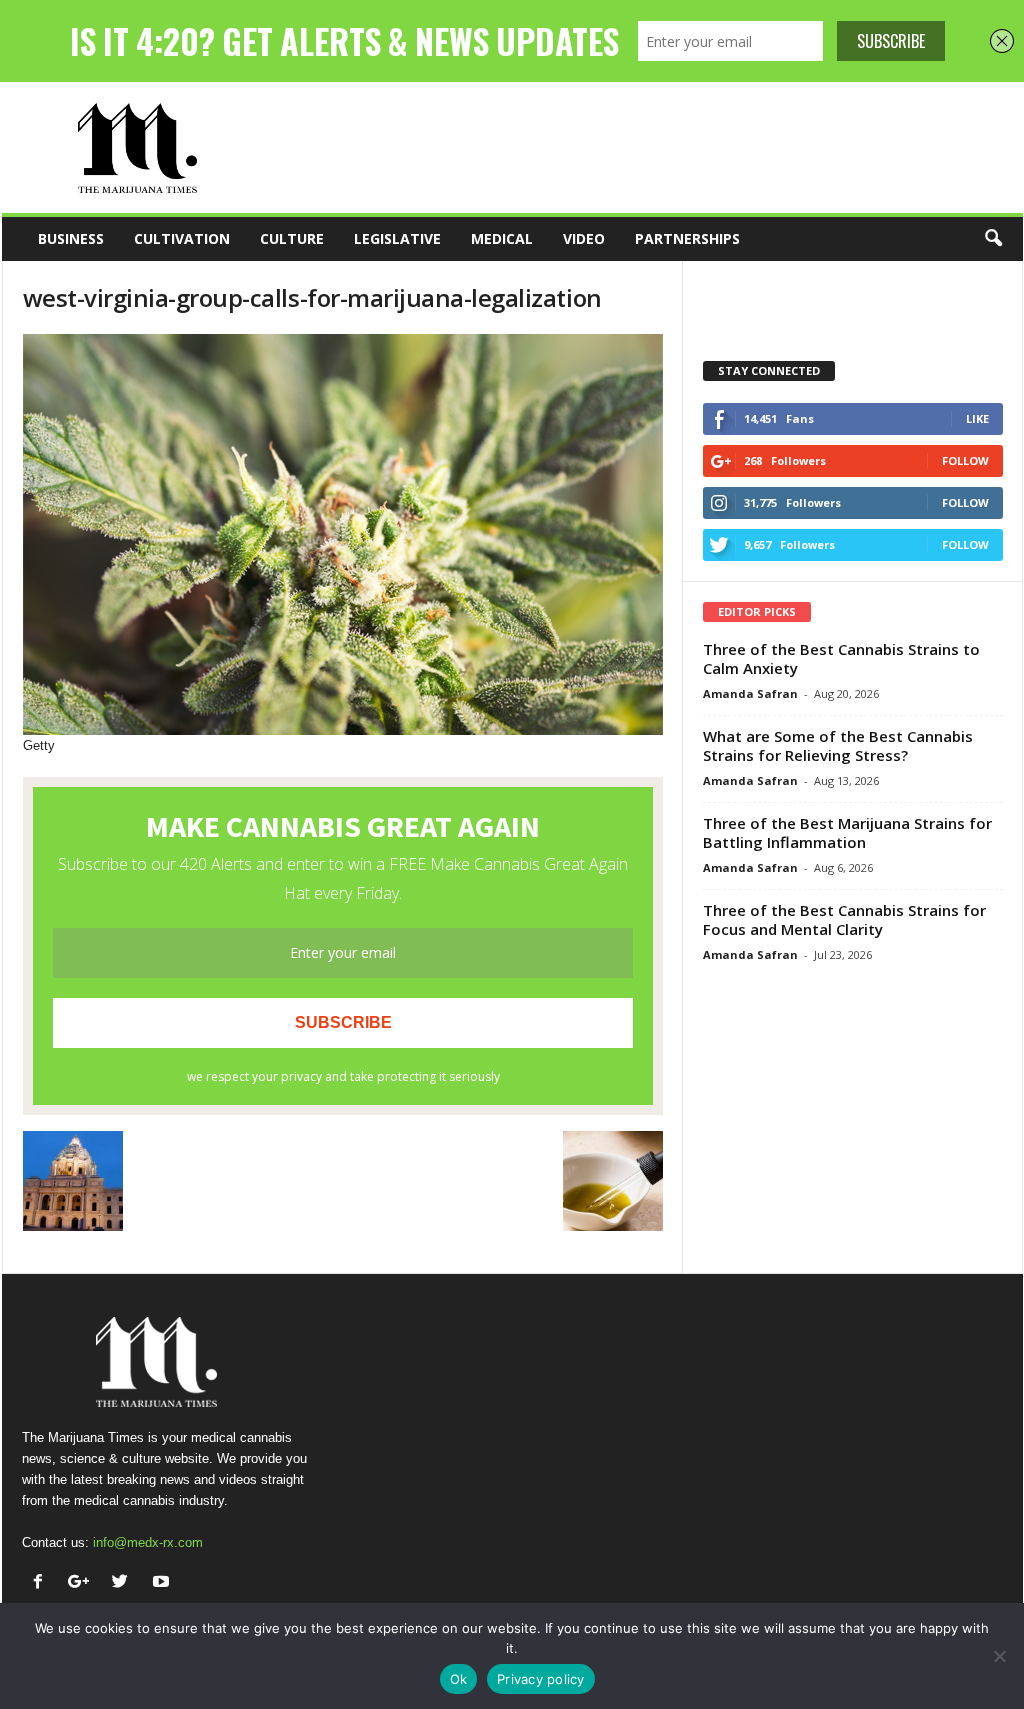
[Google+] (83, 1583)
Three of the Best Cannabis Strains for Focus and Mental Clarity (844, 919)
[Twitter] (124, 1583)
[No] (999, 1656)
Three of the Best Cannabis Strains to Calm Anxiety (841, 658)
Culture (292, 238)
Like (977, 418)
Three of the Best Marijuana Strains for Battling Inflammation (847, 832)
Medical (502, 238)
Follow (965, 460)
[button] (993, 239)
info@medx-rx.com (148, 1542)
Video (584, 238)
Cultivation (182, 238)
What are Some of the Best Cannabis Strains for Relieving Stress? (838, 745)
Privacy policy (541, 1679)
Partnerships (687, 238)
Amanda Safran (750, 693)
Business (71, 238)
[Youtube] (163, 1583)
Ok (459, 1679)
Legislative (397, 238)
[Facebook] (42, 1583)
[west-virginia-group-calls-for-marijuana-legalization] (343, 534)
